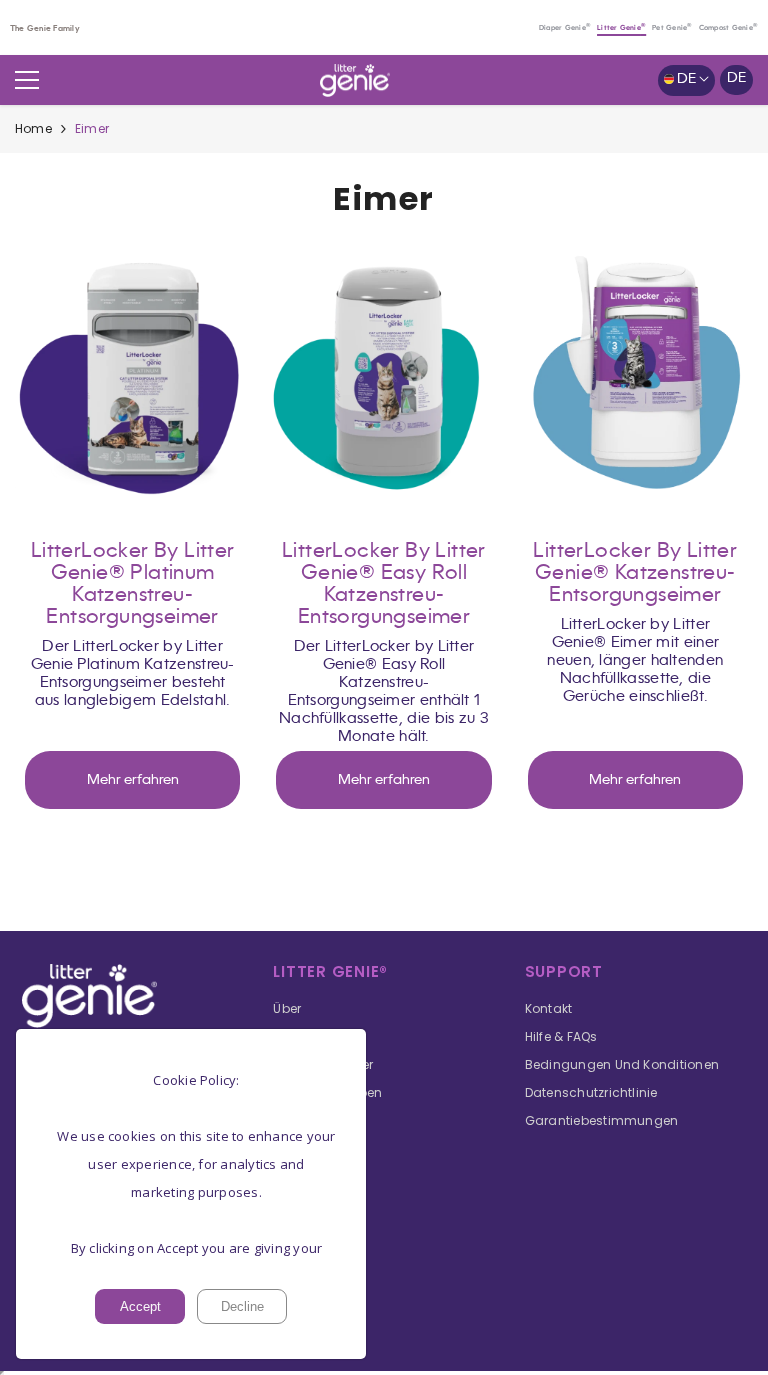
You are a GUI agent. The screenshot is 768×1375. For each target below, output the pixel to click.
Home (33, 128)
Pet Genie (672, 28)
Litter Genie (621, 28)
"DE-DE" (132, 377)
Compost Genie (728, 28)
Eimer (92, 128)
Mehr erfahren (133, 780)
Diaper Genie (565, 28)
